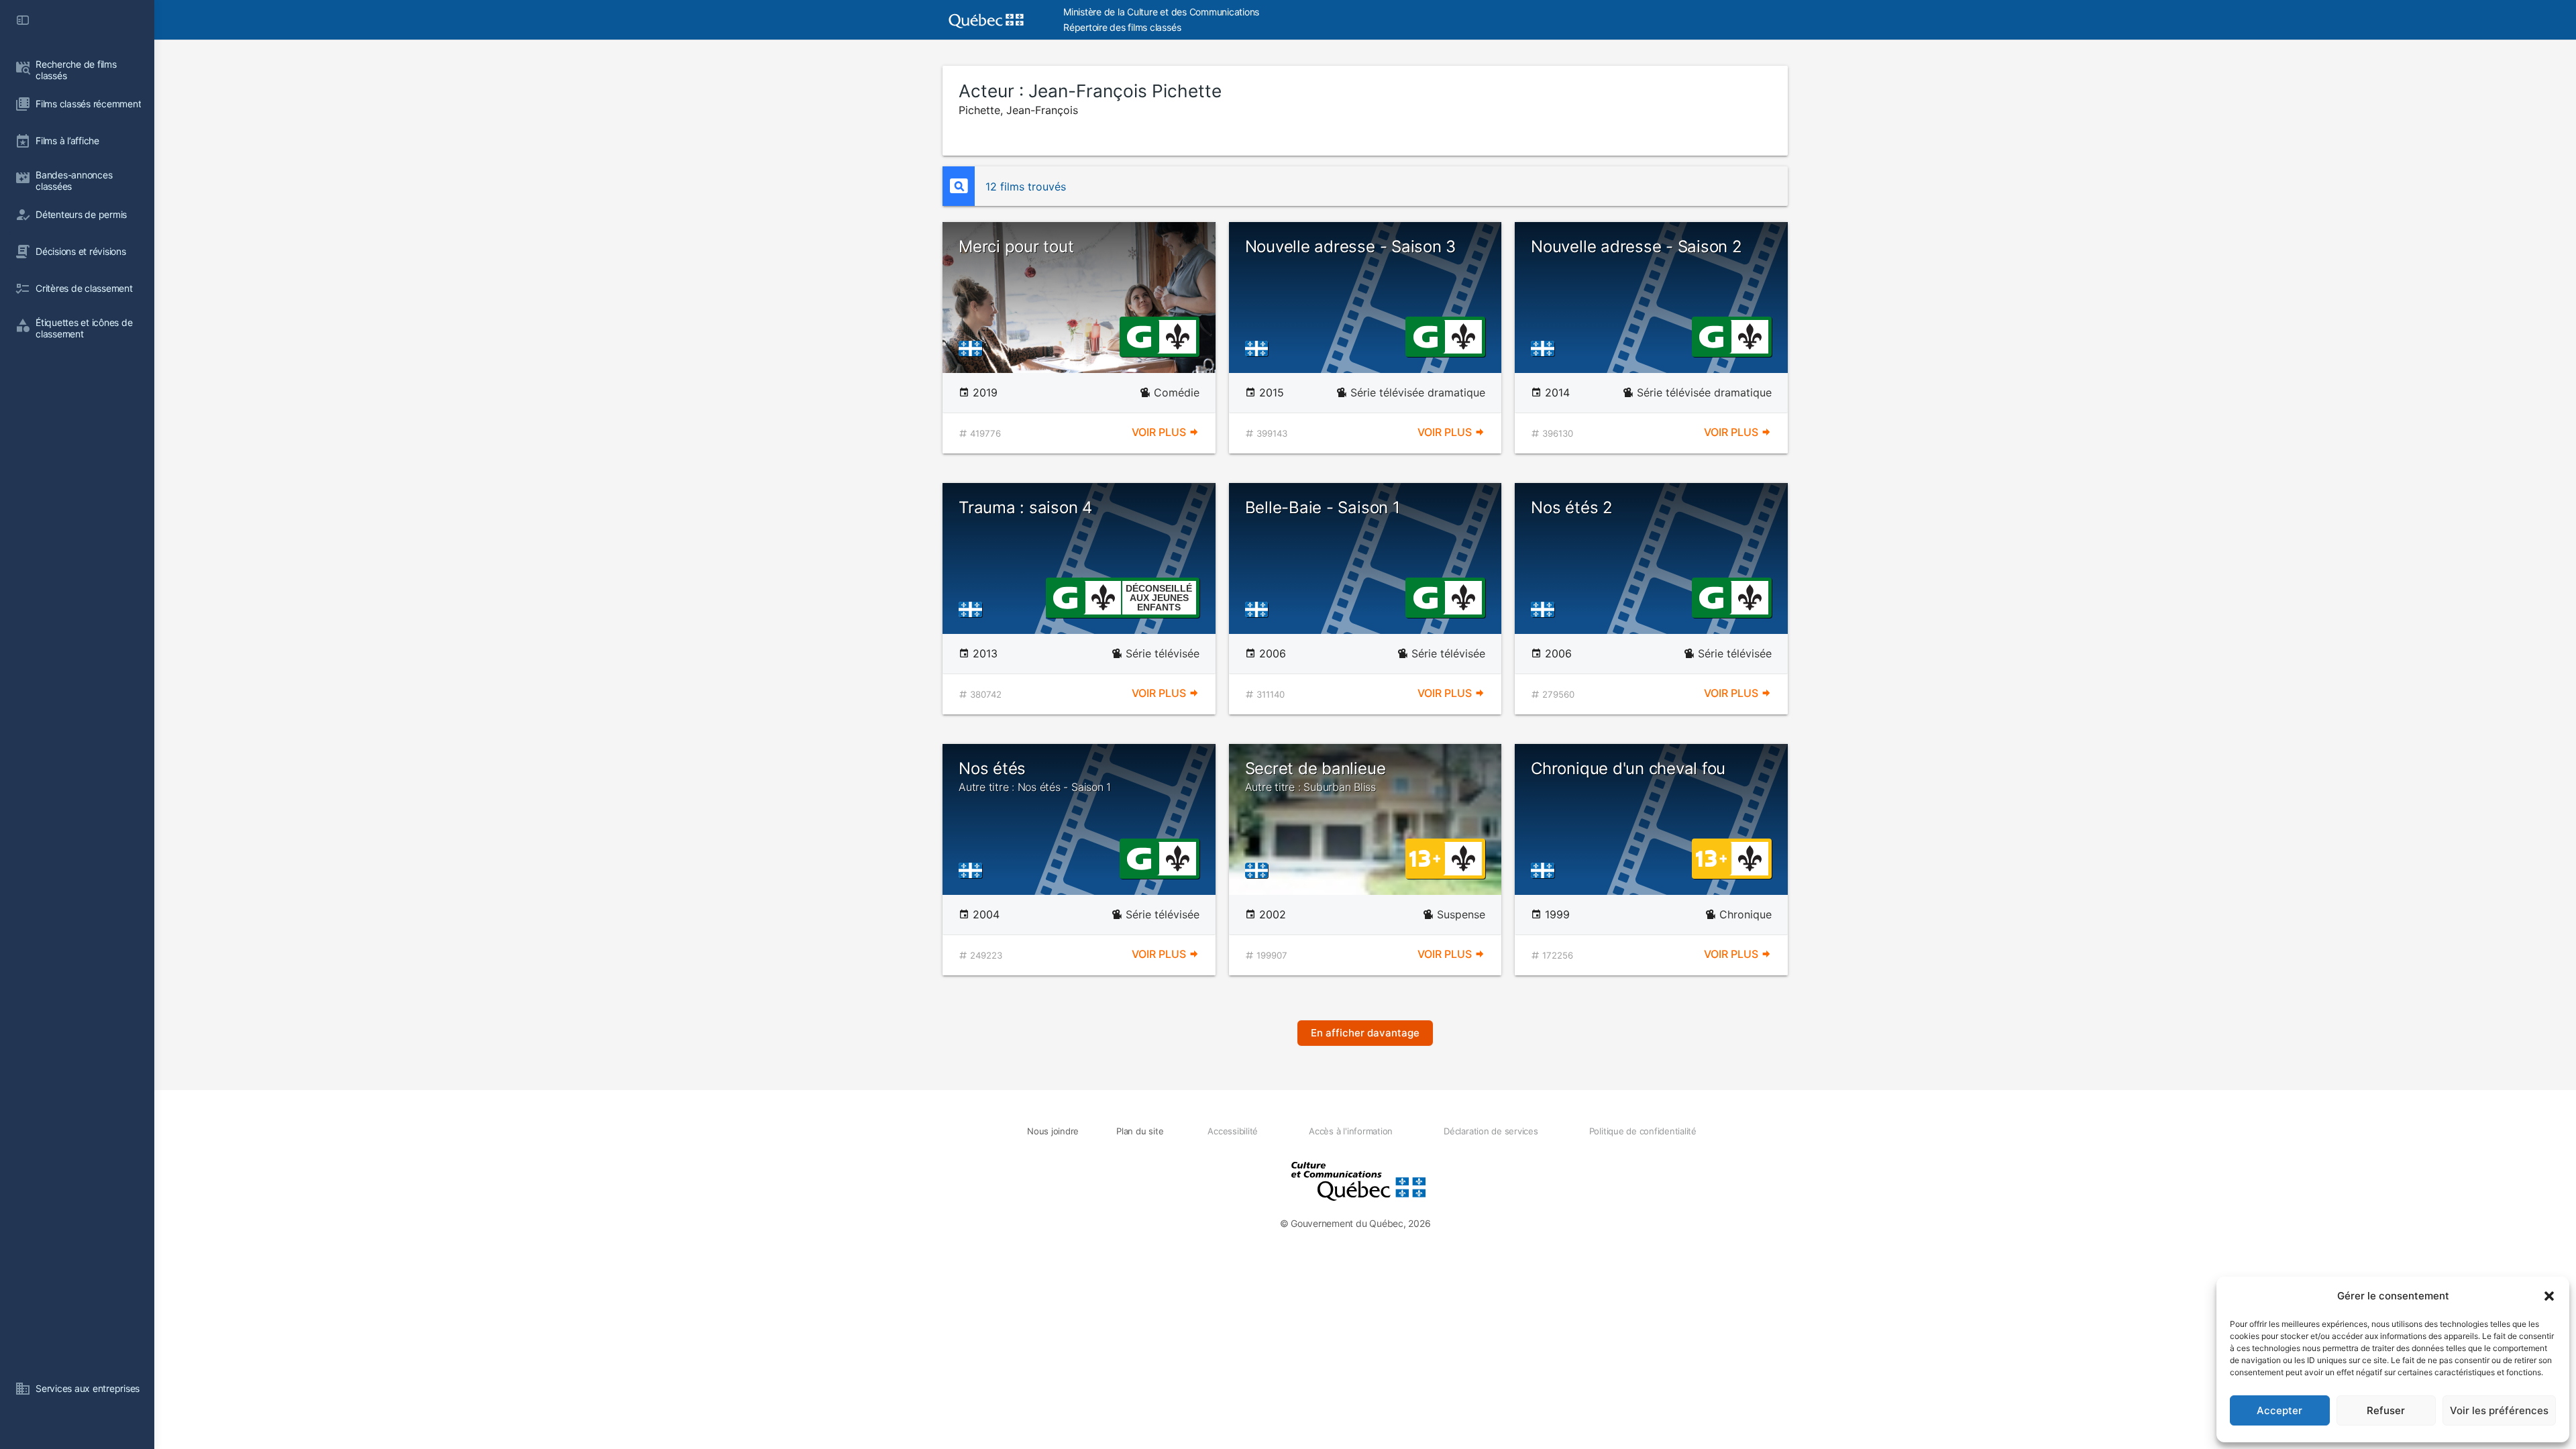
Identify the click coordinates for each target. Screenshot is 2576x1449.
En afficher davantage (1365, 1033)
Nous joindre (1053, 1131)
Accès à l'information (1351, 1131)
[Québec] (974, 348)
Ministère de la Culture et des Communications (1161, 12)
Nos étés (1035, 776)
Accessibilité (1233, 1131)
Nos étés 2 (1572, 507)
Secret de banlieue (1316, 776)
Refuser (2386, 1410)
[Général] (1139, 335)
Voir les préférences (2499, 1410)
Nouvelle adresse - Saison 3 (1351, 247)
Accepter (2279, 1410)
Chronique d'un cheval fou (1628, 768)
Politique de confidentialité (1643, 1131)
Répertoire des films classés (1122, 27)
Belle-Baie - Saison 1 (1323, 507)
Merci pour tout (1016, 247)
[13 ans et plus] (1425, 857)
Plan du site (1140, 1131)
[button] (2549, 1296)
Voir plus (1160, 432)
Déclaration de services (1491, 1131)
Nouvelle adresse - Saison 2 (1636, 247)
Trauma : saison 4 (1025, 507)
